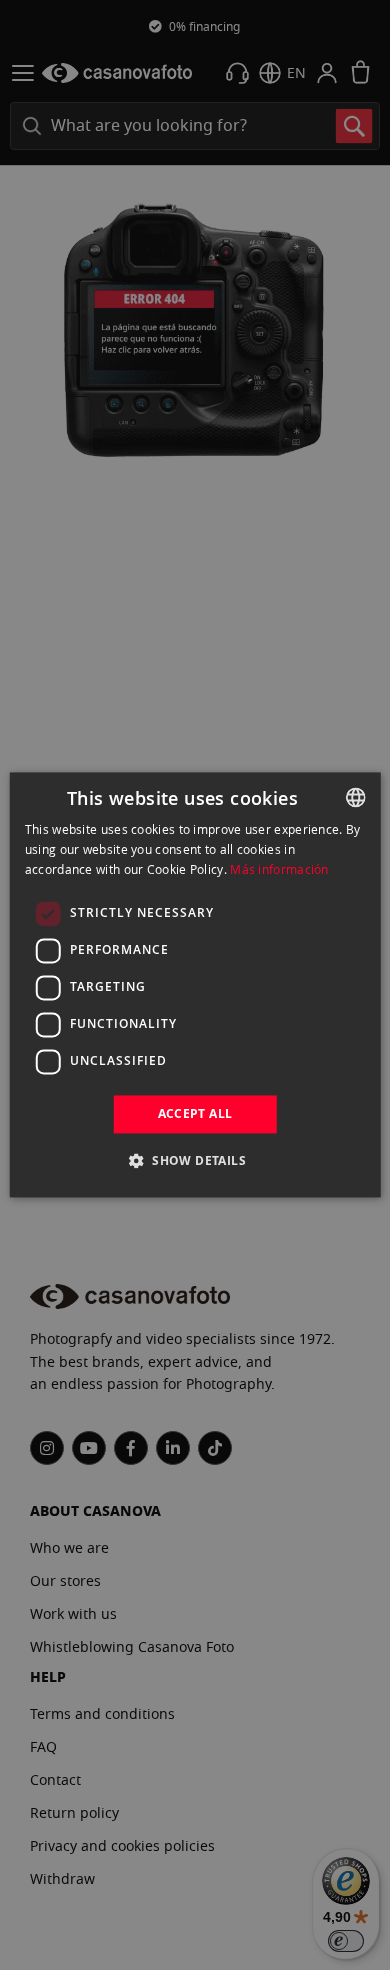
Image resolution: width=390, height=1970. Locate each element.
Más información (279, 869)
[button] (195, 1161)
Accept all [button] (195, 1113)
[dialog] (195, 984)
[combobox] (355, 797)
